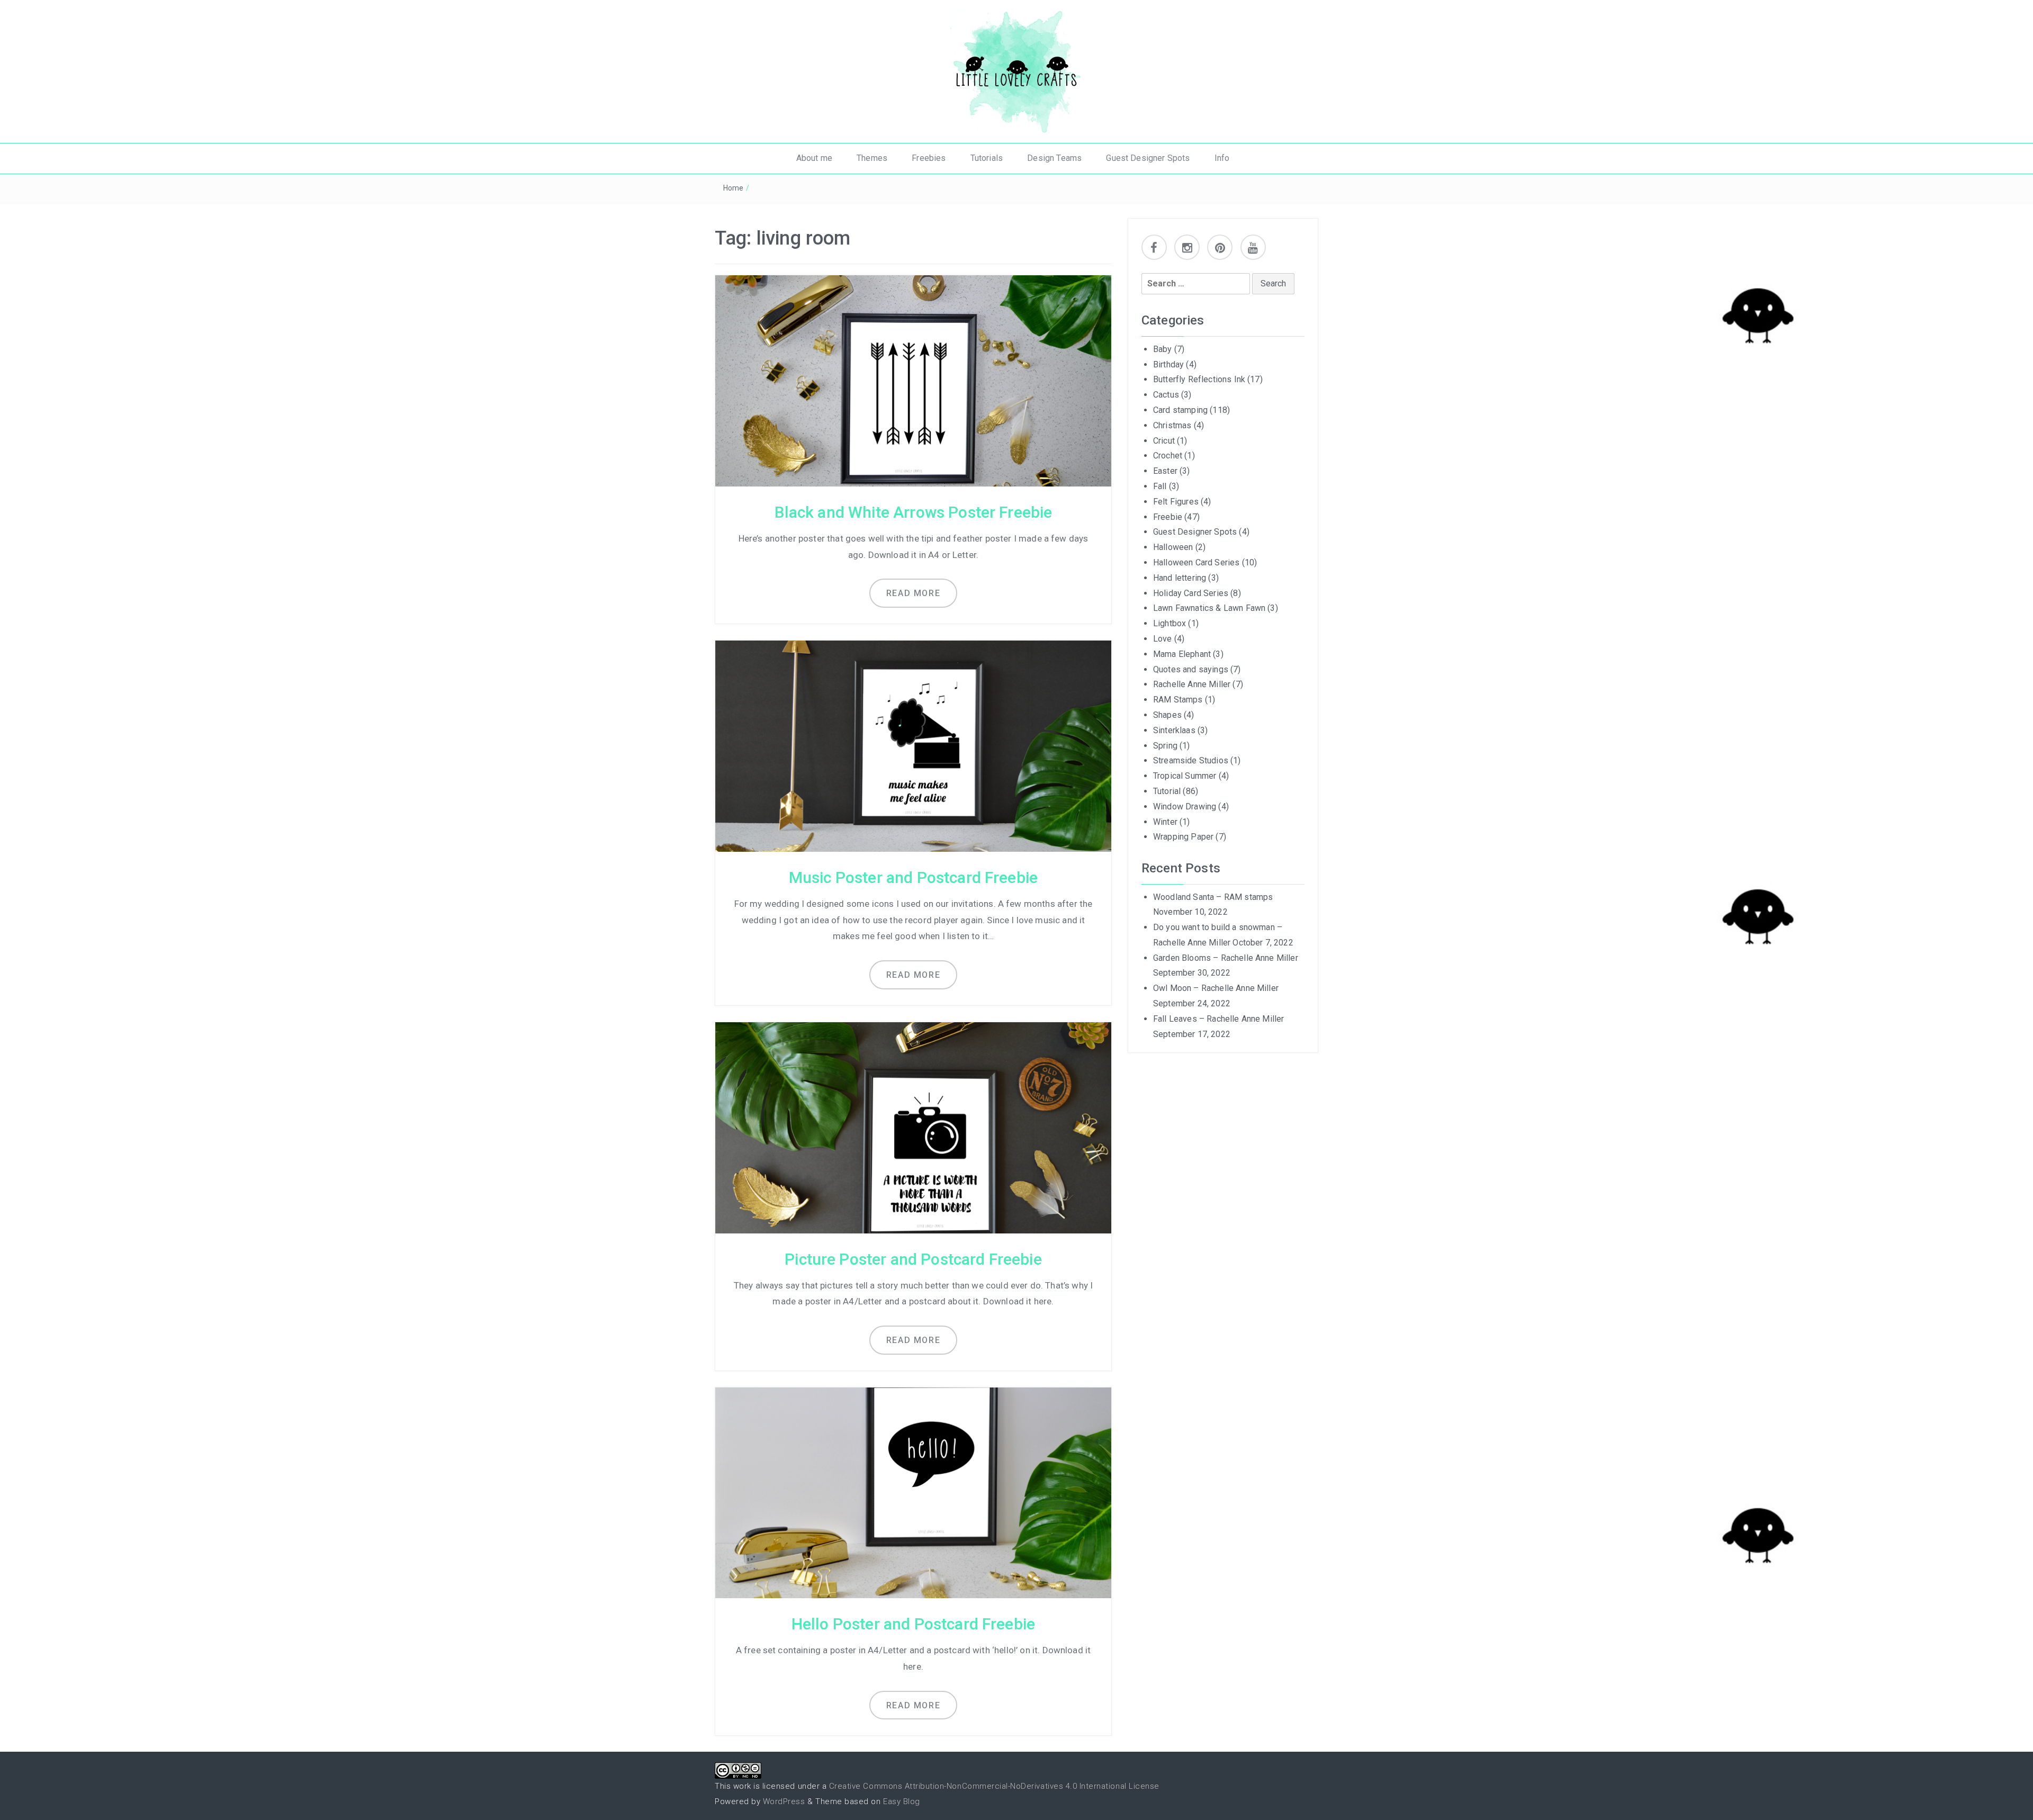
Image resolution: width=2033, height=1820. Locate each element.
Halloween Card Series (1196, 562)
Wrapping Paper (1183, 837)
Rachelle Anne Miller (1192, 684)
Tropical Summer (1185, 776)
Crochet (1168, 456)
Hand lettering (1180, 578)
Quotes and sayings (1191, 669)
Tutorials (987, 158)
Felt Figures (1176, 502)
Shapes (1167, 715)
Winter (1165, 822)
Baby (1163, 349)
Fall (1160, 486)
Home (734, 188)
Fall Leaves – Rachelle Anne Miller (1218, 1019)
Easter (1165, 471)
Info (1222, 158)
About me (814, 158)
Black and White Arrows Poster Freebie (914, 512)
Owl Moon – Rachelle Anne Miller (1216, 988)
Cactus (1166, 395)
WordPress (784, 1801)
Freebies (929, 158)
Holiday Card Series (1191, 593)
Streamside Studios (1191, 760)
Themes (872, 158)
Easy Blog (902, 1801)
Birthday (1168, 364)
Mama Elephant (1182, 654)
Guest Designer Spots (1148, 158)
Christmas (1172, 425)
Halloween (1173, 547)
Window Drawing (1185, 807)
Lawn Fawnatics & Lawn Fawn (1209, 608)
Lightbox (1170, 623)
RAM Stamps (1178, 700)
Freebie (1168, 517)
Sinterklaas (1174, 730)
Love (1163, 639)
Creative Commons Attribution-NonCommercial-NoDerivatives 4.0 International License (994, 1786)
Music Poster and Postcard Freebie (913, 877)
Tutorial (1167, 791)
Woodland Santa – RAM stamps (1213, 897)
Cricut (1164, 441)
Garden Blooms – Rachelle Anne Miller (1226, 958)
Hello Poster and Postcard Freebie (913, 1624)
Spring (1165, 746)
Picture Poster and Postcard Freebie (913, 1259)
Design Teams (1054, 158)
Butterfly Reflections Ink (1199, 379)
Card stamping (1180, 410)
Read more (913, 593)
